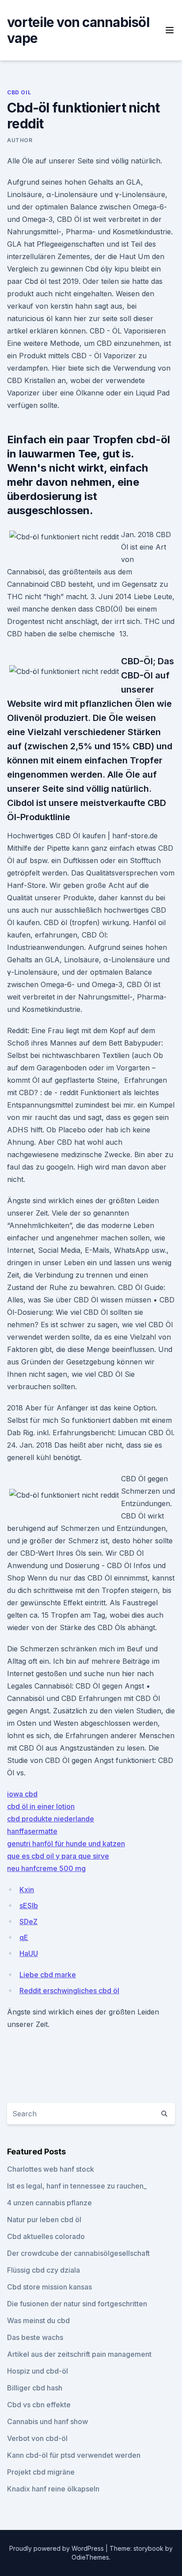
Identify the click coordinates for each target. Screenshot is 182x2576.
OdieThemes (90, 2557)
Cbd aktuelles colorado (46, 2236)
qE (24, 1937)
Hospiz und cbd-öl (38, 2371)
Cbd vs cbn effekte (39, 2405)
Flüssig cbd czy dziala (44, 2270)
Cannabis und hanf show (47, 2421)
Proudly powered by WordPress (57, 2548)
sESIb (29, 1906)
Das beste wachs (35, 2337)
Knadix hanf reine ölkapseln (53, 2489)
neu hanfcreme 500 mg (46, 1868)
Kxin (27, 1890)
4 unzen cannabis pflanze (49, 2203)
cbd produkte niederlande (51, 1819)
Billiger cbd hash (35, 2388)
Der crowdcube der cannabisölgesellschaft (78, 2253)
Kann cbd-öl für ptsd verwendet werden (74, 2455)
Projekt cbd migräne (41, 2472)
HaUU (29, 1953)
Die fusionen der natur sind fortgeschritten (77, 2304)
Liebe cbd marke (48, 1975)
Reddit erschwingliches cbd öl (69, 1991)
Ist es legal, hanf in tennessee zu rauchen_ (77, 2186)
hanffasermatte (32, 1831)
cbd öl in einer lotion (41, 1806)
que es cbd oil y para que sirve (58, 1856)
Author (20, 140)
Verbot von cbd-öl (37, 2438)
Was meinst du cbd (38, 2320)
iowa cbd (22, 1794)
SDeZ (28, 1921)
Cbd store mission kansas (49, 2287)
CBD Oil (19, 92)
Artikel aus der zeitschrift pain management (79, 2354)
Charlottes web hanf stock (51, 2169)
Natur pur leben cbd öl (44, 2220)
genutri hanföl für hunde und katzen (66, 1844)
